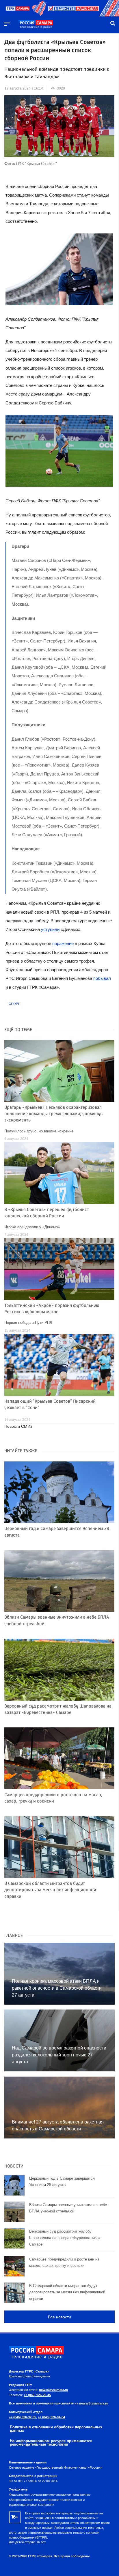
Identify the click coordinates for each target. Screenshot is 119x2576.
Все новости (59, 2317)
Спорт (14, 1004)
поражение (63, 943)
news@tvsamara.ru (54, 2390)
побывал (102, 978)
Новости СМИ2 (18, 1426)
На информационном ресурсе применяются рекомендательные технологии (51, 2443)
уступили (50, 929)
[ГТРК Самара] (36, 24)
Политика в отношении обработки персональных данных (56, 2429)
